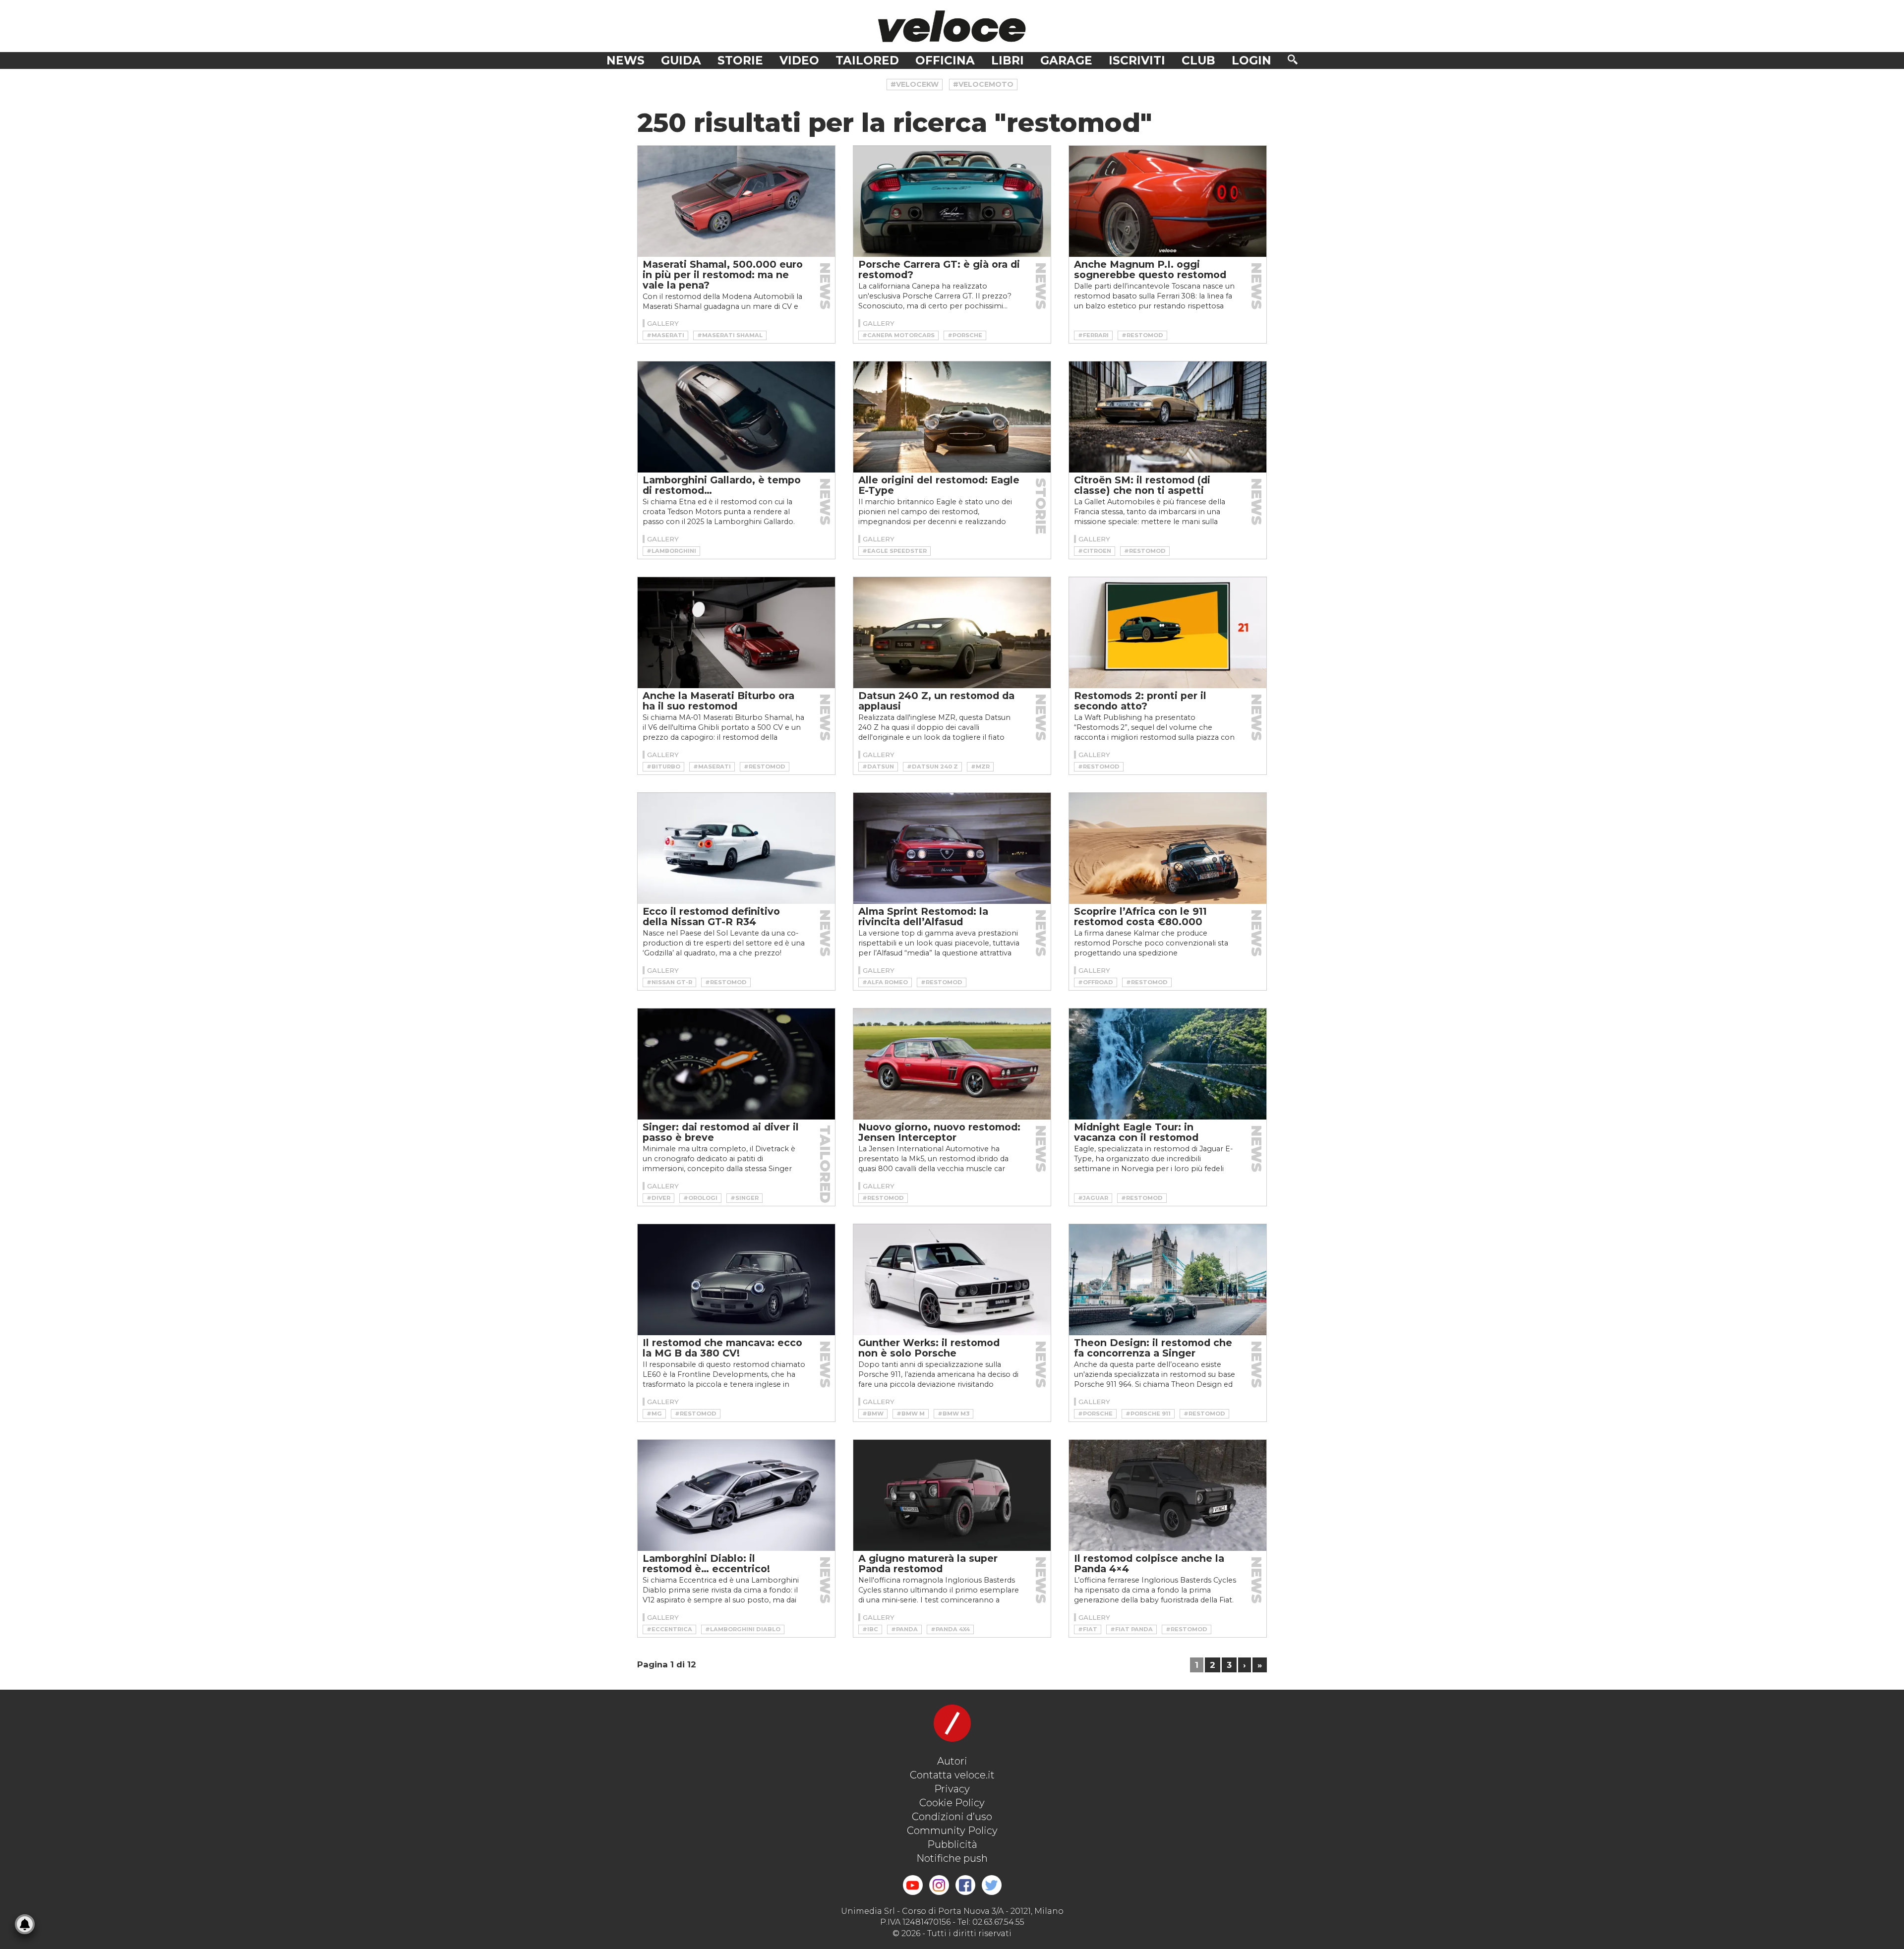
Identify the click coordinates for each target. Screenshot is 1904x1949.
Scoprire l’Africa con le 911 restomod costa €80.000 (1140, 916)
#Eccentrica (669, 1629)
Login (1251, 60)
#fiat (1088, 1629)
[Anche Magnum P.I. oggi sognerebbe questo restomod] (1168, 201)
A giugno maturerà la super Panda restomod (928, 1564)
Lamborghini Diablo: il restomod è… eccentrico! (706, 1564)
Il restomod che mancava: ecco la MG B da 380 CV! (722, 1348)
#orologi (700, 1198)
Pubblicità (952, 1844)
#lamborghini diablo (743, 1629)
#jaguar (1093, 1198)
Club (1198, 60)
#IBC (870, 1629)
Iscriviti (1137, 60)
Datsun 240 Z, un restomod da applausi (936, 701)
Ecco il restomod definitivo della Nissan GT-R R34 (711, 916)
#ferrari (1093, 335)
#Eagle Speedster (894, 551)
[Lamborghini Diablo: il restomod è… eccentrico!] (736, 1495)
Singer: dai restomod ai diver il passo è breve (721, 1132)
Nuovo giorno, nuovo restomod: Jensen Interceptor (939, 1132)
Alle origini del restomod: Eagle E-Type (939, 485)
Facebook (965, 1885)
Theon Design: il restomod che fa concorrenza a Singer (1153, 1348)
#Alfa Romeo (885, 982)
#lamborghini (671, 551)
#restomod (1142, 335)
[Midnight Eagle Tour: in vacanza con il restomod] (1168, 1064)
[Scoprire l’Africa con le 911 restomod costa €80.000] (1168, 848)
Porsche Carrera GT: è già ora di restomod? (939, 269)
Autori (952, 1761)
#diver (658, 1198)
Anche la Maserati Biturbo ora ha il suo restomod (718, 701)
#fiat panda (1131, 1629)
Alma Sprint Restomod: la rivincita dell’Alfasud (923, 916)
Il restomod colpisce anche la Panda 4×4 (1149, 1564)
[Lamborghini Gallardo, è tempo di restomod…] (736, 417)
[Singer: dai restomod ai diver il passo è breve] (736, 1064)
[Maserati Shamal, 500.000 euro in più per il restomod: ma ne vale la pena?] (736, 201)
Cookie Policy (952, 1803)
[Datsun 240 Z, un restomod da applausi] (952, 633)
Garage (1066, 60)
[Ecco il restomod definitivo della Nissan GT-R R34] (736, 848)
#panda (904, 1629)
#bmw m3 (953, 1414)
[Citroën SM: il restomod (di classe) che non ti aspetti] (1168, 417)
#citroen (1095, 551)
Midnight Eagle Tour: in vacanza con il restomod (1136, 1132)
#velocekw (915, 84)
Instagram (939, 1885)
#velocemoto (983, 84)
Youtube (913, 1885)
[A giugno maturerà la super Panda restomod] (952, 1495)
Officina (945, 60)
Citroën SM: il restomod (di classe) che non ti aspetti (1142, 485)
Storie (740, 60)
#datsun (878, 767)
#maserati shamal (730, 335)
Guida (681, 60)
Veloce (952, 26)
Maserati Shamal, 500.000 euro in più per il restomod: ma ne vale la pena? (723, 275)
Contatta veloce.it (952, 1775)
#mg (654, 1414)
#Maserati (665, 335)
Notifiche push (952, 1858)
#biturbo (663, 767)
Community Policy (952, 1831)
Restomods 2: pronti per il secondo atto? (1140, 701)
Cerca (1293, 59)
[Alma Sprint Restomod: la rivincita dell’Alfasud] (952, 848)
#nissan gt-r (669, 982)
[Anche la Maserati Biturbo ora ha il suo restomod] (736, 633)
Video (799, 60)
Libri (1008, 60)
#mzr (980, 767)
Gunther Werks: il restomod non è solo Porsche (929, 1348)
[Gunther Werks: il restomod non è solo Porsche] (952, 1280)
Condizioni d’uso (952, 1817)
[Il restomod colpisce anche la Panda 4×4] (1168, 1495)
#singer (744, 1198)
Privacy (952, 1789)
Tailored (867, 60)
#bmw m (911, 1414)
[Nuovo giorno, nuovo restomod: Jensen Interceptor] (952, 1064)
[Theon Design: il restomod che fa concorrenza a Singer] (1168, 1280)
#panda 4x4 (950, 1629)
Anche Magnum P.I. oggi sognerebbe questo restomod (1150, 269)
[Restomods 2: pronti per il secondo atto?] (1168, 633)
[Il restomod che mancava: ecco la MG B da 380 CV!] (736, 1280)
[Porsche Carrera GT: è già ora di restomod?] (952, 201)
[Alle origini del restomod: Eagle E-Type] (952, 417)
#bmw (873, 1414)
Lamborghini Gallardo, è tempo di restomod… (722, 485)
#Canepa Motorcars (898, 335)
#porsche (965, 335)
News (625, 60)
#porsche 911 (1148, 1414)
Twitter (992, 1885)
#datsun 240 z (932, 767)
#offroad (1096, 982)
